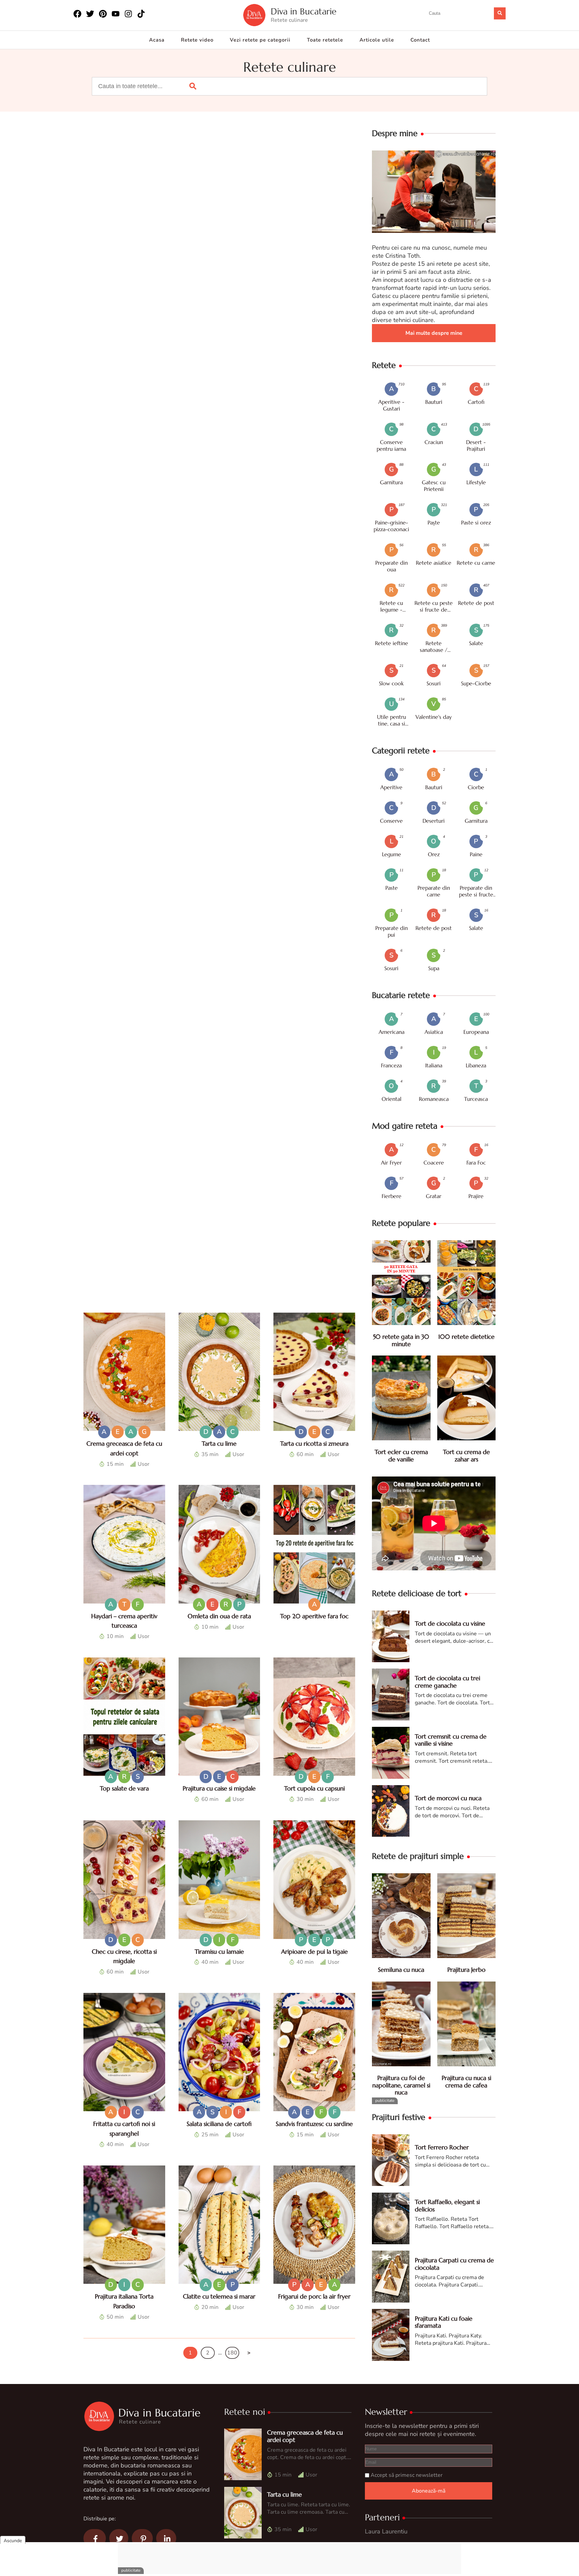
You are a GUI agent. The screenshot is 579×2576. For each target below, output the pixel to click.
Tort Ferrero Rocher (442, 2147)
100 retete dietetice (466, 1337)
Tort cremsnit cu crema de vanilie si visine (451, 1740)
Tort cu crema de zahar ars (466, 1456)
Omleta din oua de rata (219, 1616)
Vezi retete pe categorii (260, 40)
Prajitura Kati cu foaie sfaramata (444, 2322)
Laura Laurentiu (386, 2531)
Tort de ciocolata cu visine (450, 1623)
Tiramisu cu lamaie (219, 1952)
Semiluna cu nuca (401, 1970)
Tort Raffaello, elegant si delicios (447, 2206)
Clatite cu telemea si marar (219, 2296)
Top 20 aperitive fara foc (314, 1616)
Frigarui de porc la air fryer (314, 2296)
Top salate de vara (124, 1788)
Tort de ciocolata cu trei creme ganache (447, 1682)
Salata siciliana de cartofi (219, 2124)
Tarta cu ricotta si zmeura (314, 1443)
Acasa (157, 40)
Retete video (197, 40)
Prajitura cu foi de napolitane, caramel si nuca (401, 2085)
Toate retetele (325, 40)
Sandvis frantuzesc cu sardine (314, 2124)
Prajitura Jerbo (466, 1970)
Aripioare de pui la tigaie (314, 1952)
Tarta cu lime (219, 1443)
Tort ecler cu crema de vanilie (401, 1456)
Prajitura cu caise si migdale (219, 1788)
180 (232, 2353)
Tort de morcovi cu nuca (448, 1798)
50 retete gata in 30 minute (401, 1340)
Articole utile (377, 40)
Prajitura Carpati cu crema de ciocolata (454, 2264)
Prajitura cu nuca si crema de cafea (466, 2082)
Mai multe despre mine (434, 333)
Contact (420, 40)
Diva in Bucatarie (304, 12)
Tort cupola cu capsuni (314, 1788)
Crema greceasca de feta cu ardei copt (305, 2436)
